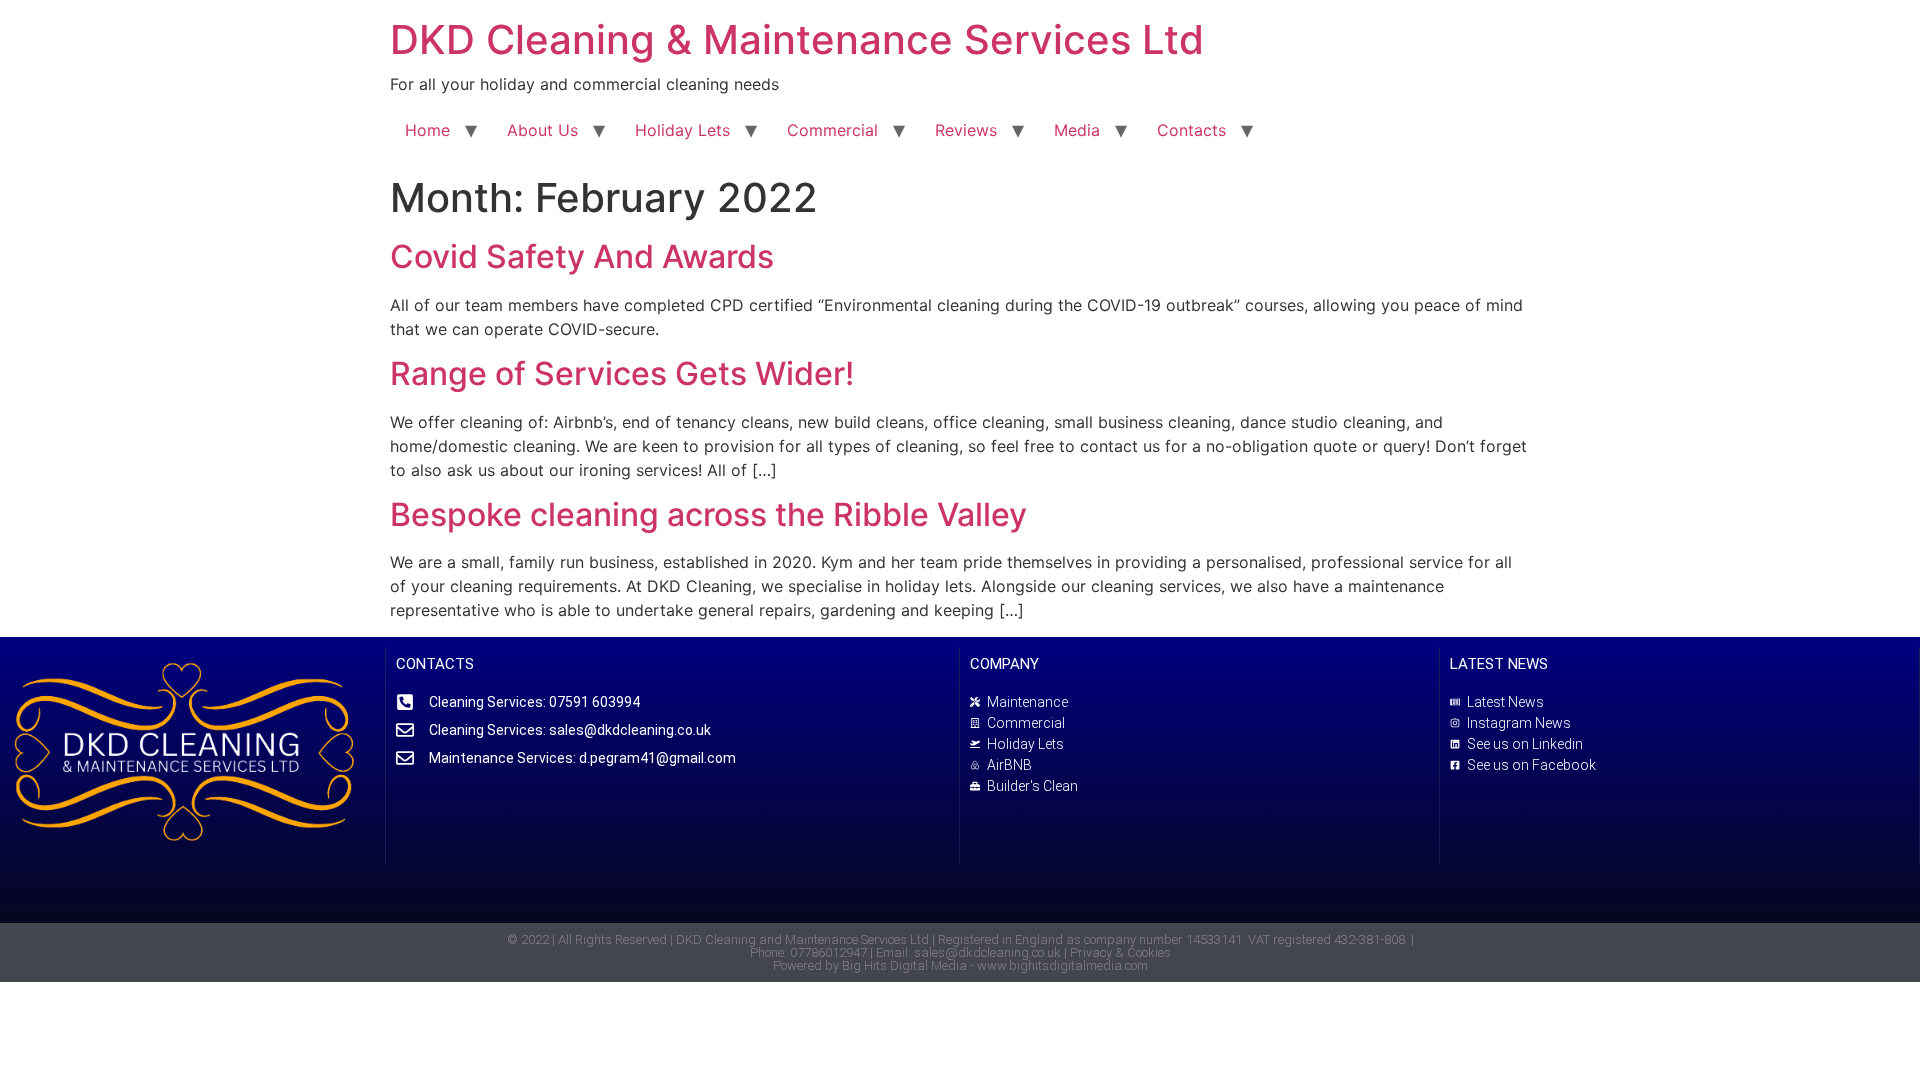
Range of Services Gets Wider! (622, 373)
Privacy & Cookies (1120, 952)
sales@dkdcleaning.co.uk (987, 952)
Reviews (966, 130)
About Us (542, 130)
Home (427, 130)
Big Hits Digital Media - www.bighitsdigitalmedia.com (995, 965)
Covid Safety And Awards (582, 256)
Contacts (1191, 130)
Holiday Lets (682, 130)
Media (1077, 130)
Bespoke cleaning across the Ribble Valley (708, 514)
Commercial (832, 130)
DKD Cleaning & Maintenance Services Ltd (797, 39)
